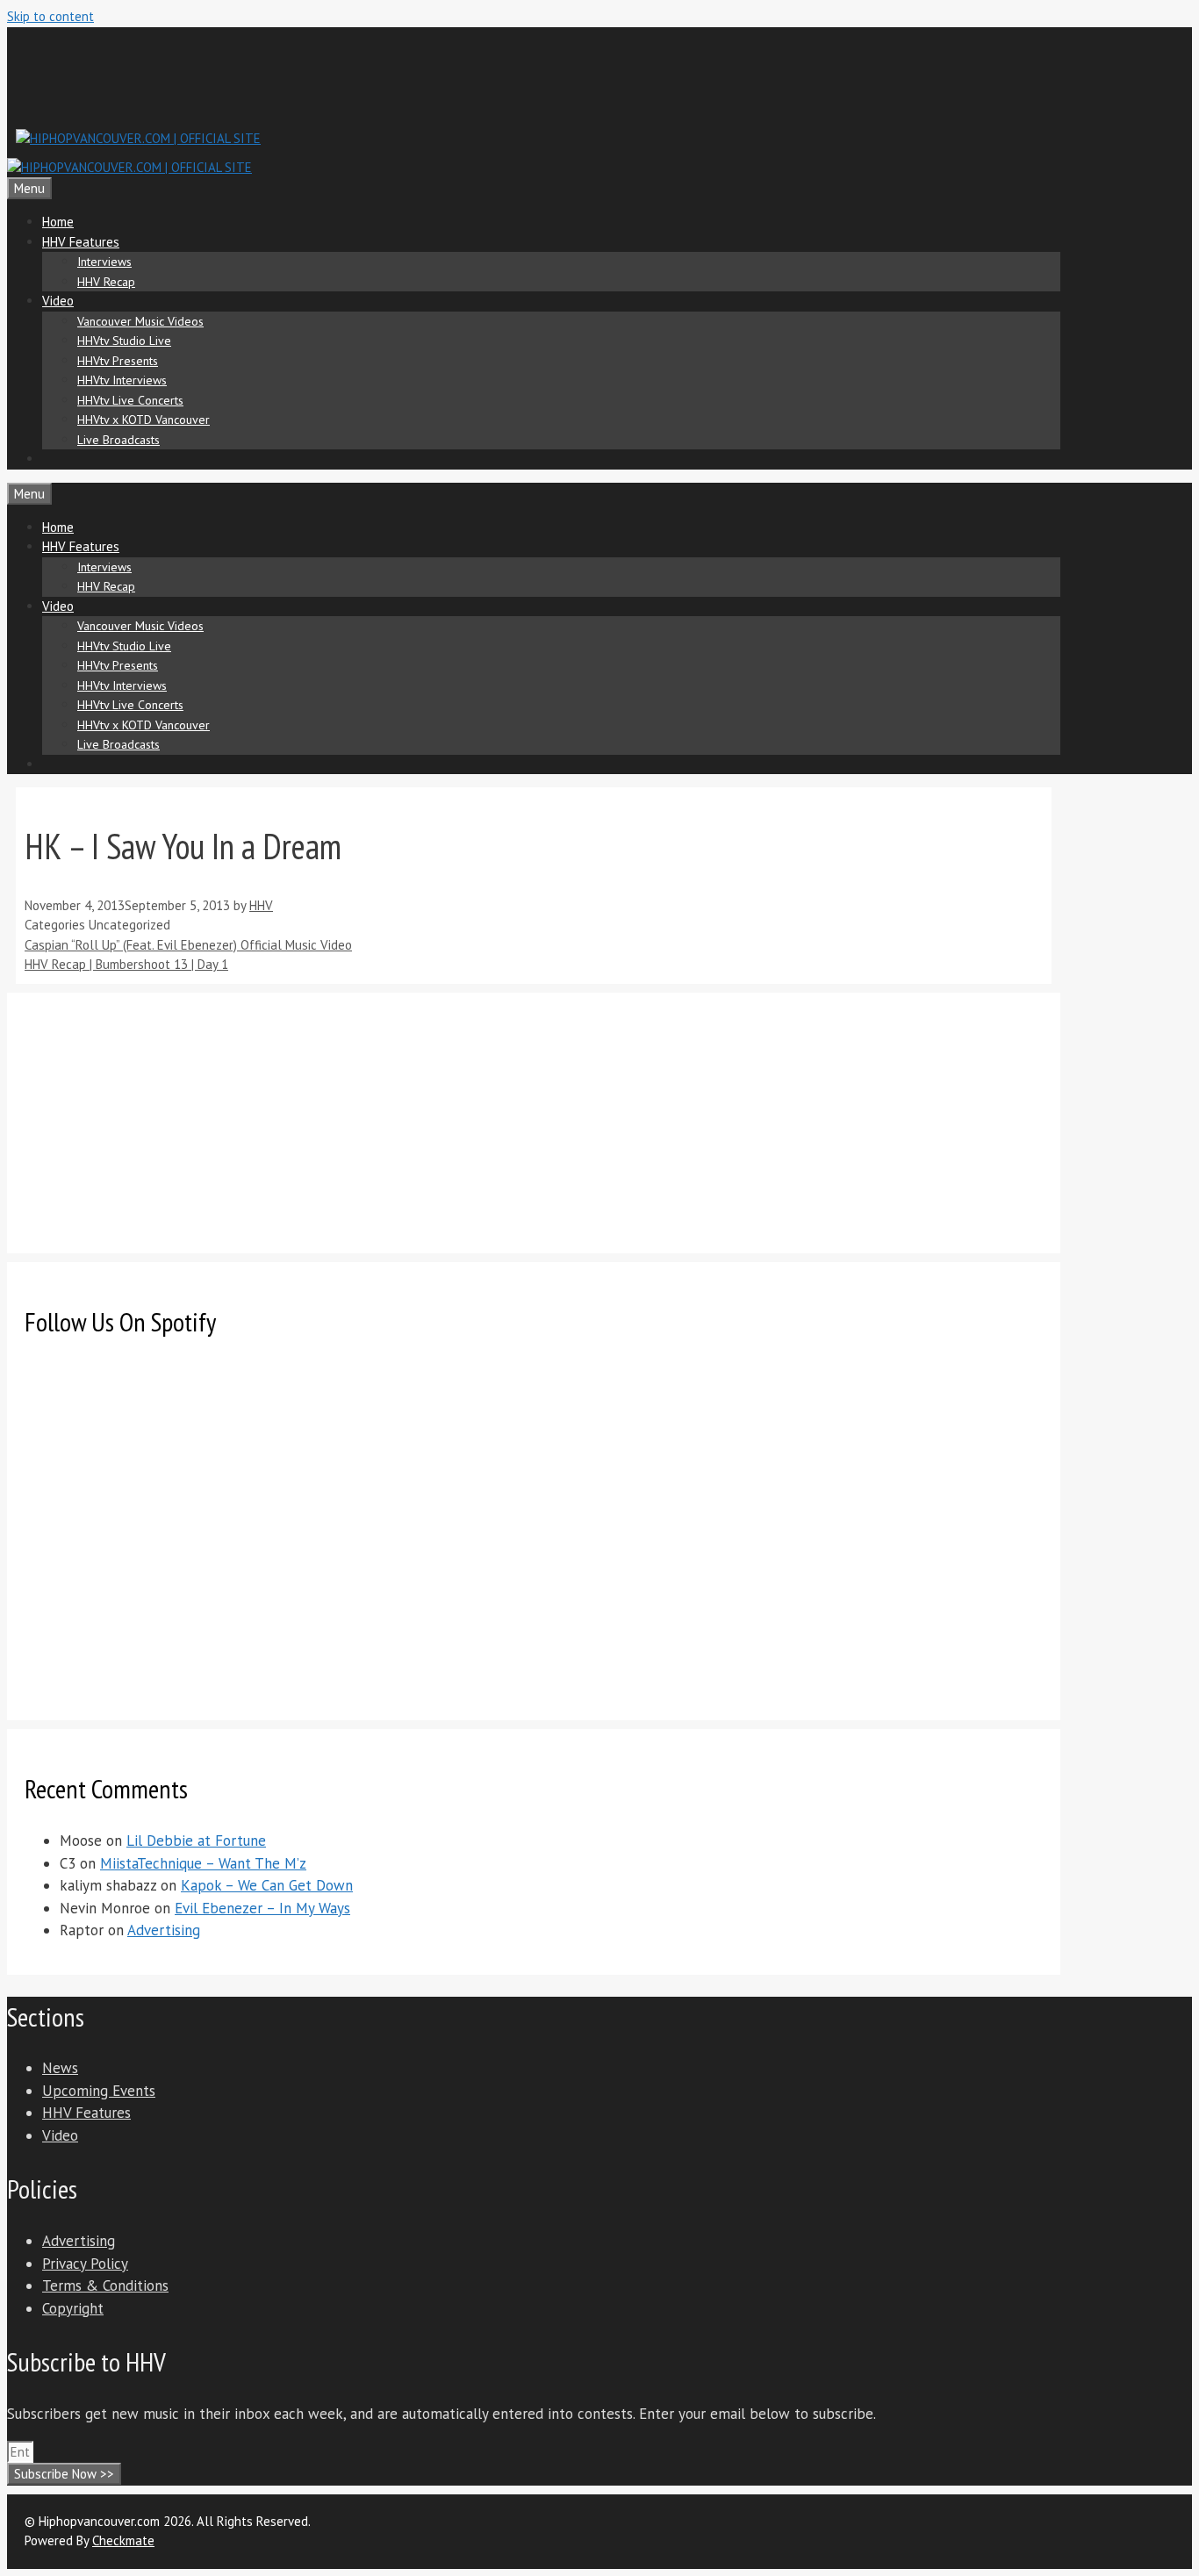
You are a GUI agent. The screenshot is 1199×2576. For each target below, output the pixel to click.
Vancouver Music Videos (140, 321)
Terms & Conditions (105, 2285)
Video (58, 301)
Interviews (104, 262)
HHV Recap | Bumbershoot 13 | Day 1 (126, 964)
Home (58, 222)
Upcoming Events (99, 2091)
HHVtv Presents (118, 361)
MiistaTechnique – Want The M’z (203, 1863)
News (60, 2068)
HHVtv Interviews (122, 380)
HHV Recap (106, 282)
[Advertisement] (335, 75)
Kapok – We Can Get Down (267, 1885)
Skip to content (50, 16)
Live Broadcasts (118, 440)
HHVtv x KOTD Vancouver (144, 420)
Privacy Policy (85, 2264)
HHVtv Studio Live (124, 341)
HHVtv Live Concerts (130, 400)
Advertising (164, 1930)
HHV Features (81, 242)
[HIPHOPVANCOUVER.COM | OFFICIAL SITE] (129, 167)
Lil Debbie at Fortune (196, 1841)
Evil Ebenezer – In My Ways (262, 1908)
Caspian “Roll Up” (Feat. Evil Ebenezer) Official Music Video (188, 945)
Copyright (73, 2308)
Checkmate (123, 2540)
